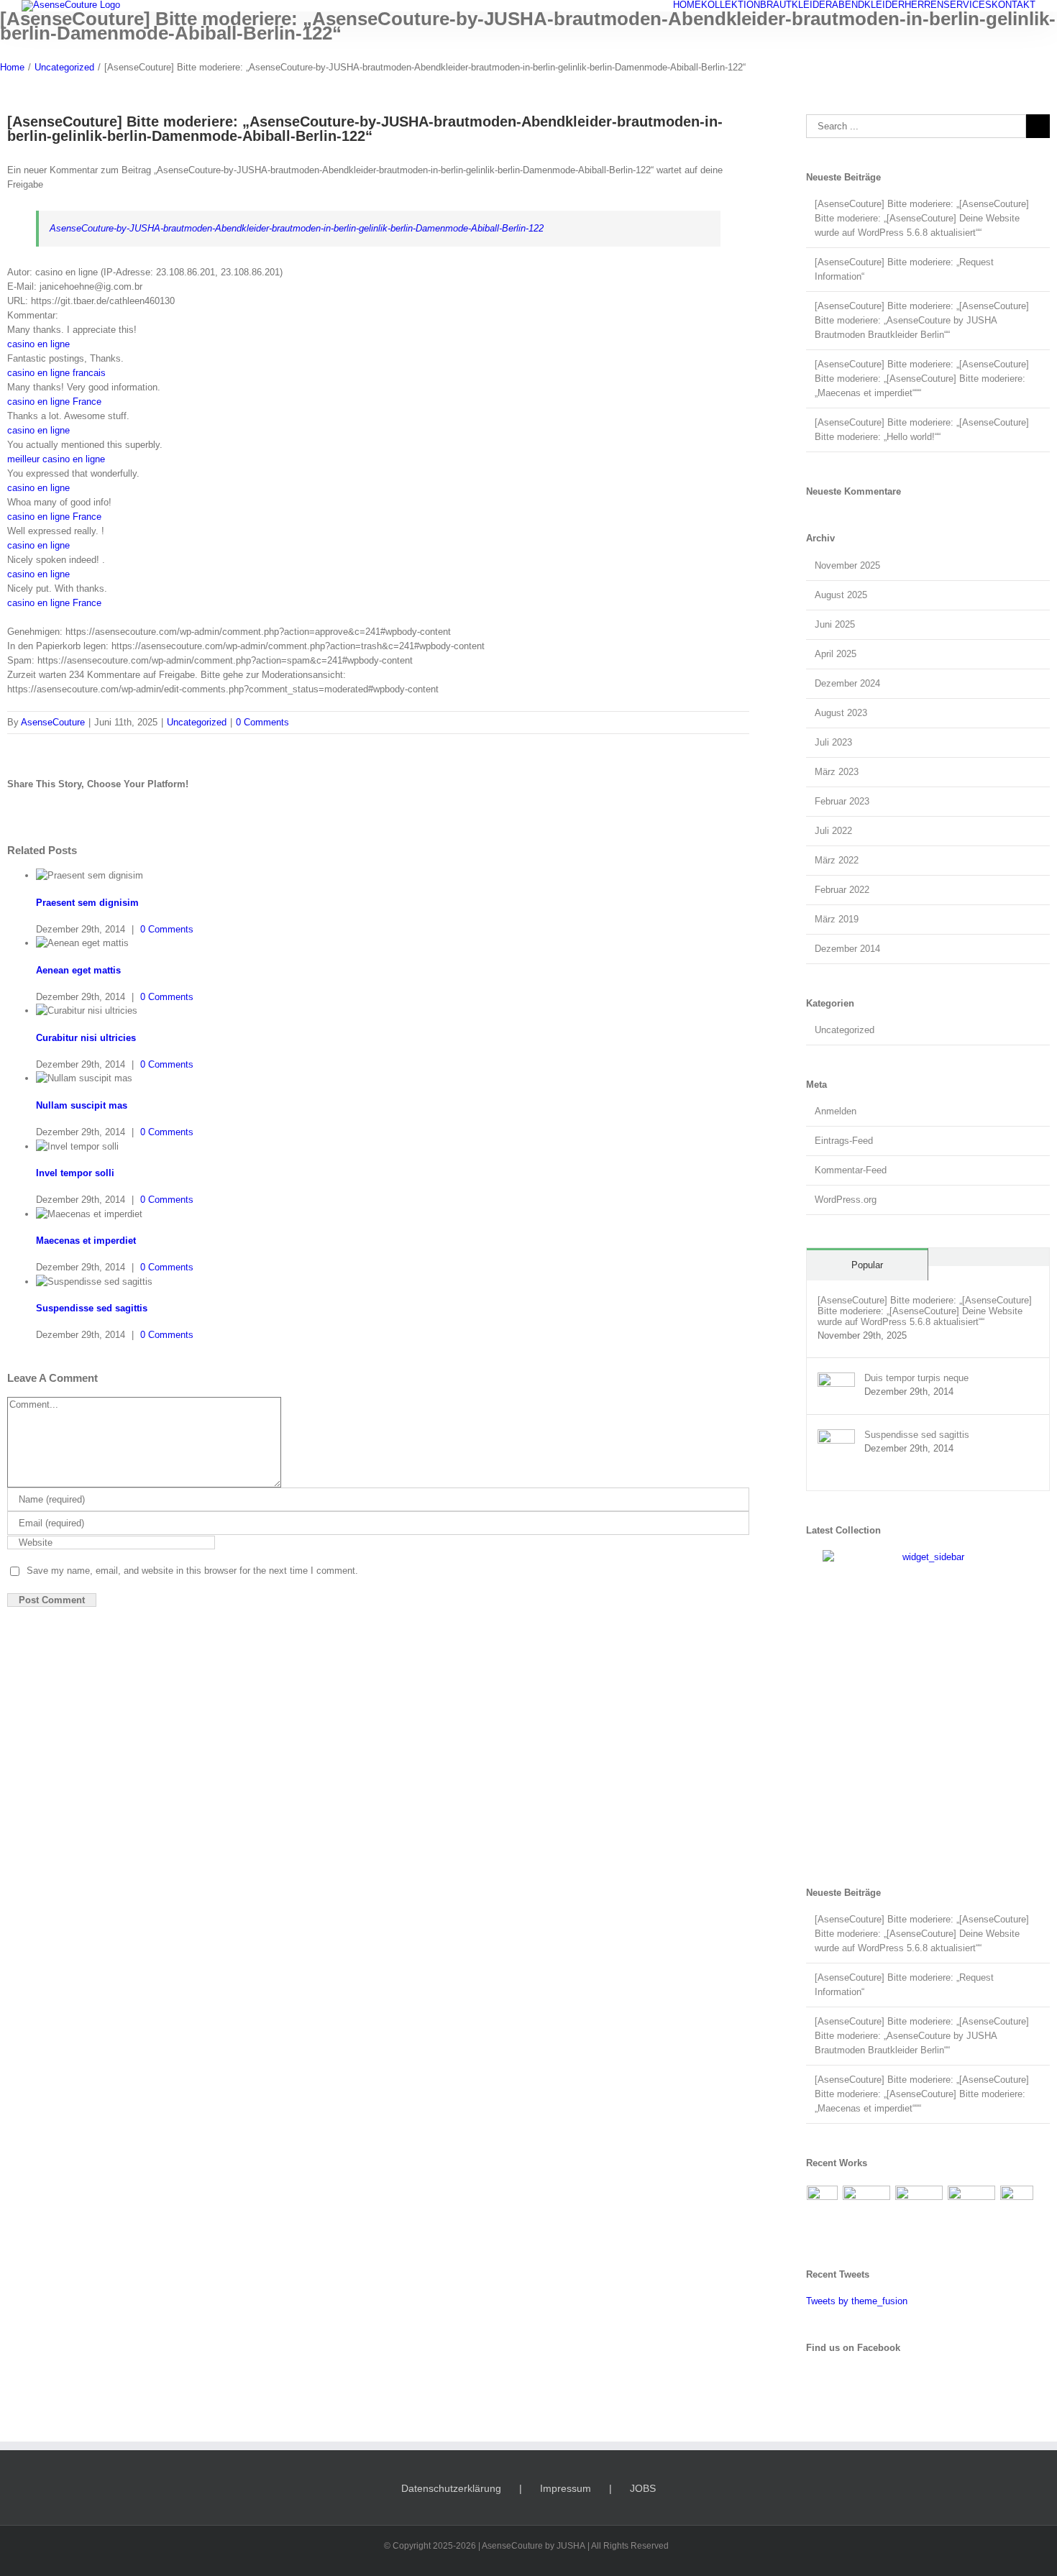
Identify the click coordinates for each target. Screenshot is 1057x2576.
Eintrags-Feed (844, 1141)
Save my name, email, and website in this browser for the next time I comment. (192, 1571)
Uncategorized (197, 722)
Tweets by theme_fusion (857, 2301)
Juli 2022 (833, 831)
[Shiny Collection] (867, 2204)
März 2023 (837, 772)
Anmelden (836, 1111)
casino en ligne (38, 344)
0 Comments (262, 722)
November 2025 (847, 565)
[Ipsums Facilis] (823, 2209)
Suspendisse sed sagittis (92, 1308)
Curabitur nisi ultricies (86, 1038)
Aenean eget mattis (78, 970)
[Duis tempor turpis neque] (836, 1379)
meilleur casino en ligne (56, 459)
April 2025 (836, 654)
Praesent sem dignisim (87, 903)
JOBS (643, 2488)
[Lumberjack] (919, 2204)
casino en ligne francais (56, 373)
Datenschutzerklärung (451, 2488)
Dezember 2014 (847, 949)
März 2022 (837, 860)
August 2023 (841, 713)
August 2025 (841, 595)
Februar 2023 (842, 801)
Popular (867, 1265)
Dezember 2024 (847, 683)
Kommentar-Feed (851, 1170)
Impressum (566, 2488)
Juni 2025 (835, 624)
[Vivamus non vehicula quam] (1017, 2209)
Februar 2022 (842, 890)
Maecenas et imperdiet (86, 1241)
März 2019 (837, 919)
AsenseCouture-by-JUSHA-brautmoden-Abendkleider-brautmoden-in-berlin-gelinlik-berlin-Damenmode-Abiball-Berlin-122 (297, 228)
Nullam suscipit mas (82, 1105)
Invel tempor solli (75, 1173)
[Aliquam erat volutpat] (972, 2204)
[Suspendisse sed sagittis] (836, 1436)
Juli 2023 (833, 742)
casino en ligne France (54, 402)
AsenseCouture (53, 722)
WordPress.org (846, 1200)
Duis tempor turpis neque (916, 1378)
